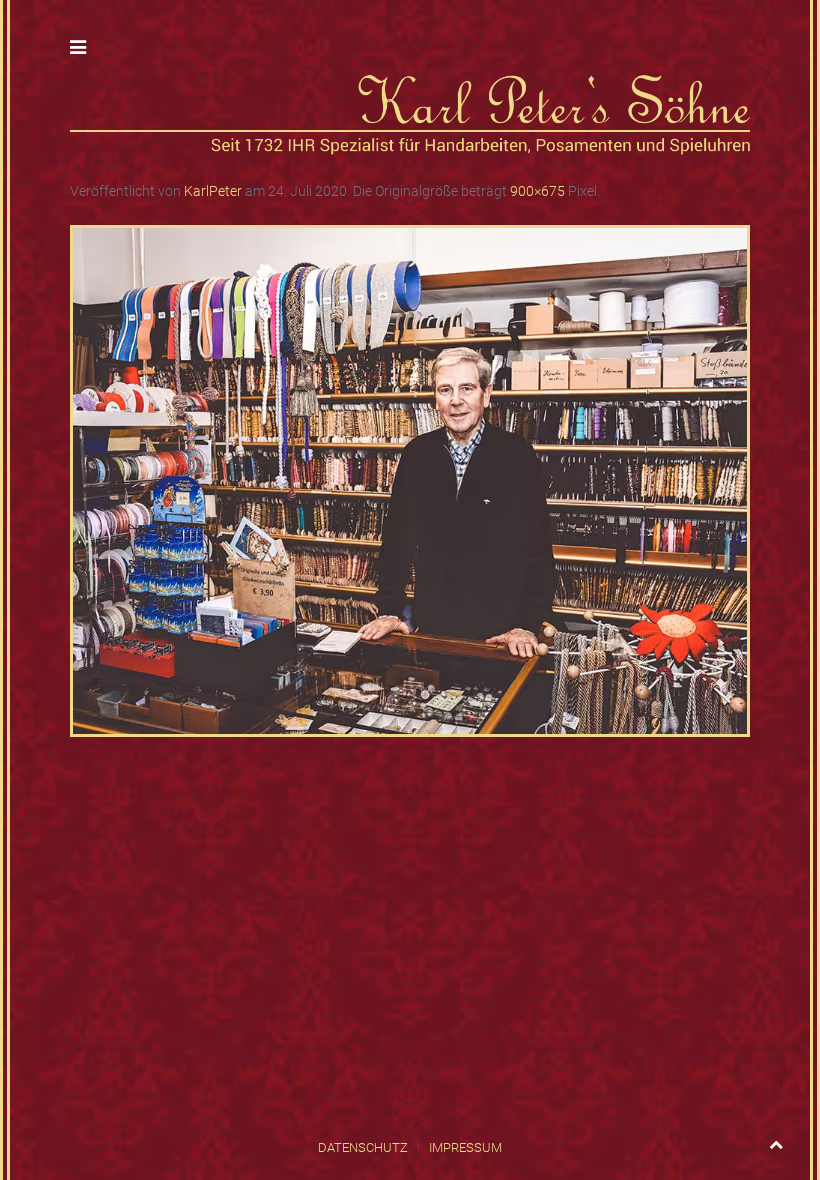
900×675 (537, 191)
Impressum (465, 1147)
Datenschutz (363, 1147)
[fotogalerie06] (410, 480)
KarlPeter (213, 191)
